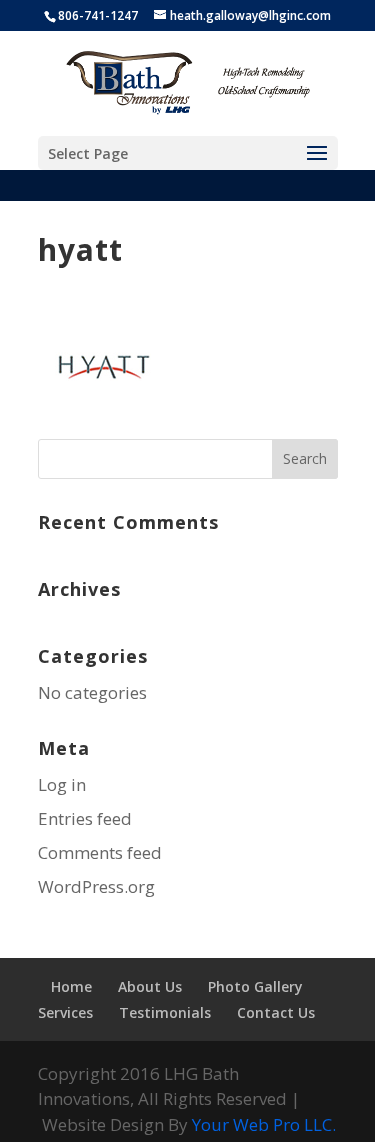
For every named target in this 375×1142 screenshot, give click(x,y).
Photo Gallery (255, 986)
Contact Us (276, 1012)
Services (65, 1012)
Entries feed (85, 818)
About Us (150, 986)
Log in (62, 784)
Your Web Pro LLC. (264, 1124)
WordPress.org (96, 886)
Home (71, 986)
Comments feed (100, 852)
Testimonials (165, 1012)
